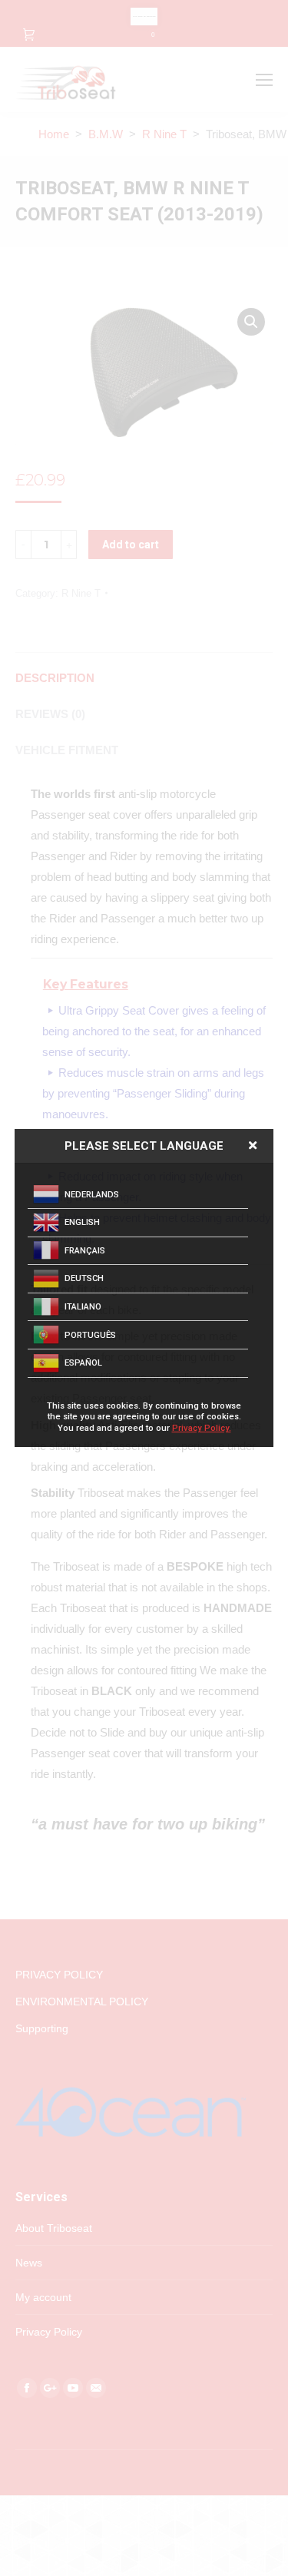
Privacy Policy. (202, 1428)
